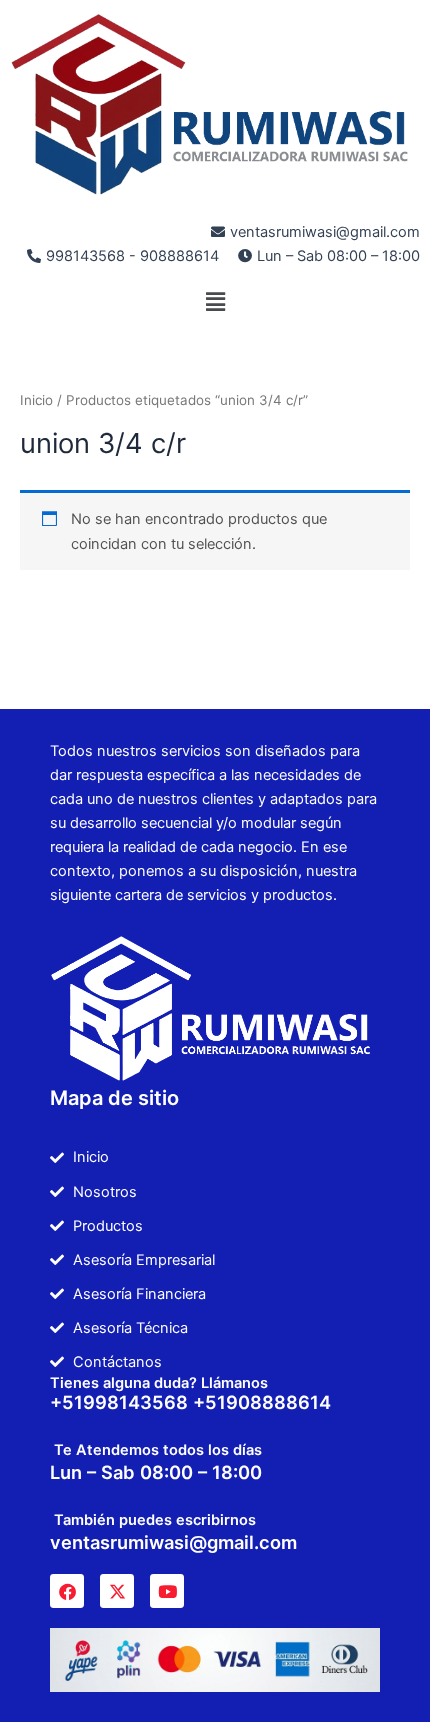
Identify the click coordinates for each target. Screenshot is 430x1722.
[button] (215, 301)
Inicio (36, 400)
